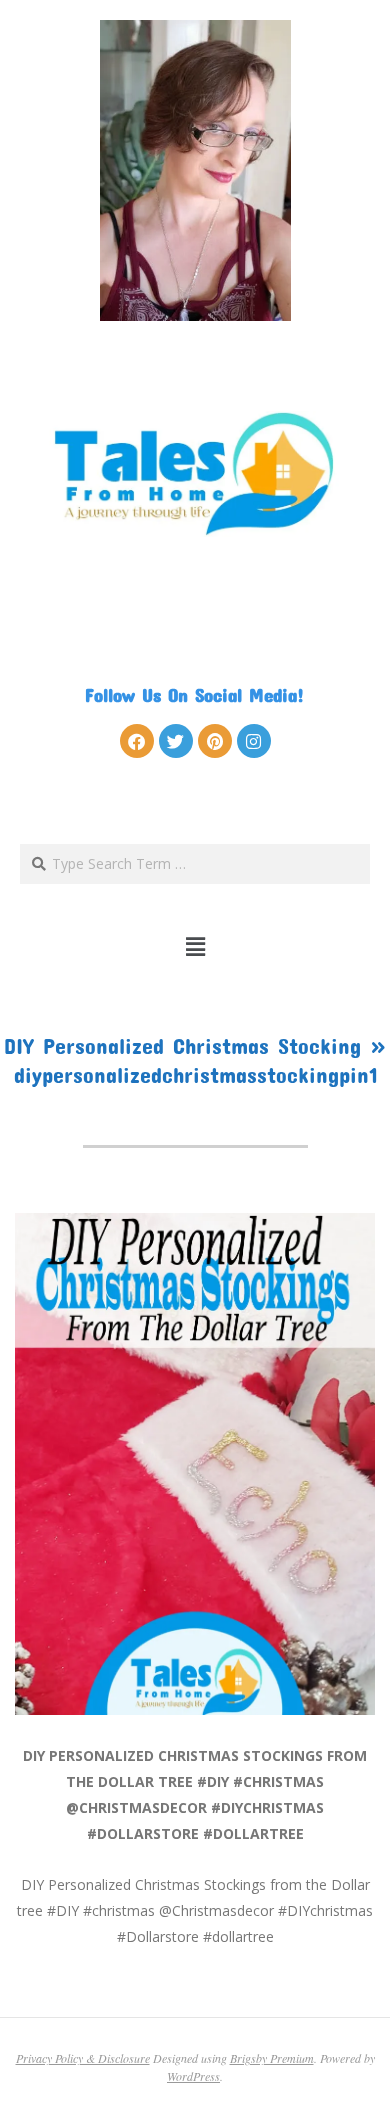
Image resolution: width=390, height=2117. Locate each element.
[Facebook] (137, 741)
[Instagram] (254, 741)
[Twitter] (176, 741)
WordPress (193, 2076)
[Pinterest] (215, 741)
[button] (195, 947)
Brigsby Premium (272, 2058)
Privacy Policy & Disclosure (83, 2058)
